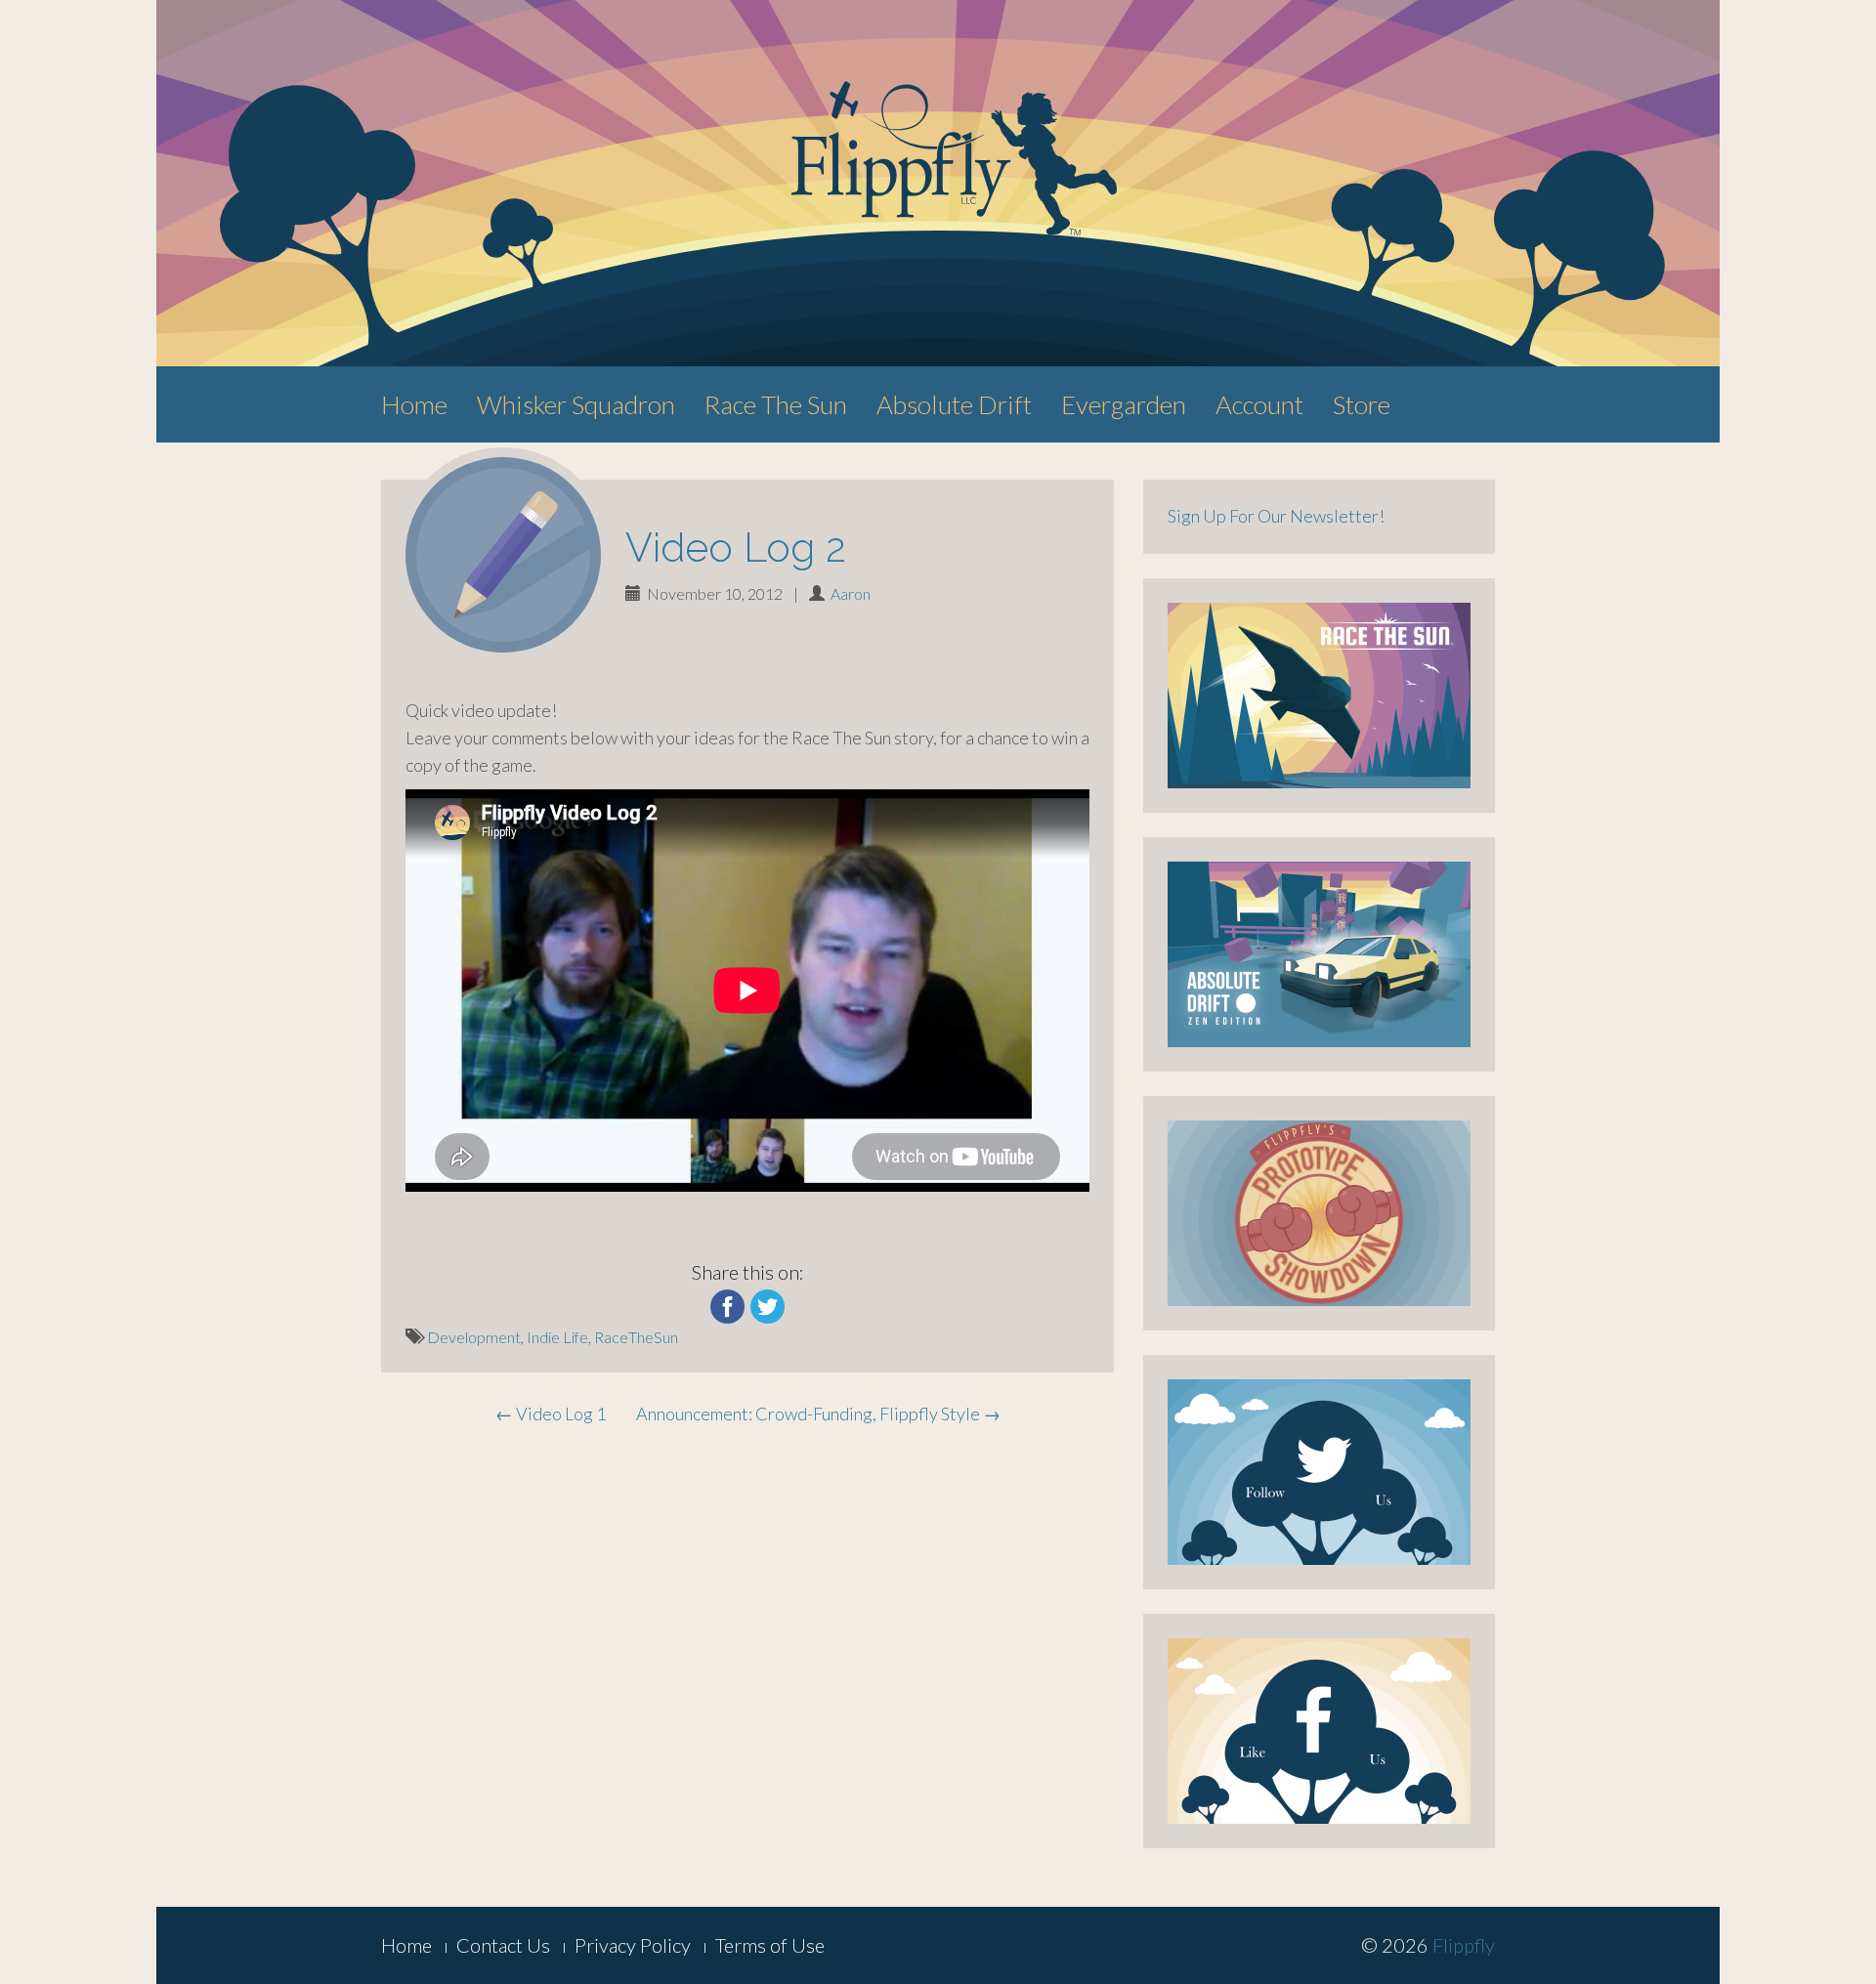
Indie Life (557, 1337)
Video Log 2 (736, 548)
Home (414, 404)
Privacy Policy (633, 1945)
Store (1362, 404)
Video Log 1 (551, 1414)
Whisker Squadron (576, 404)
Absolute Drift (954, 404)
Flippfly (1464, 1945)
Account (1259, 404)
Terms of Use (770, 1945)
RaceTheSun (636, 1337)
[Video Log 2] (503, 555)
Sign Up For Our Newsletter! (1276, 516)
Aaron (851, 593)
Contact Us (503, 1945)
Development (474, 1337)
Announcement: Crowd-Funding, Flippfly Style (818, 1414)
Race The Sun (776, 404)
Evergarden (1124, 404)
